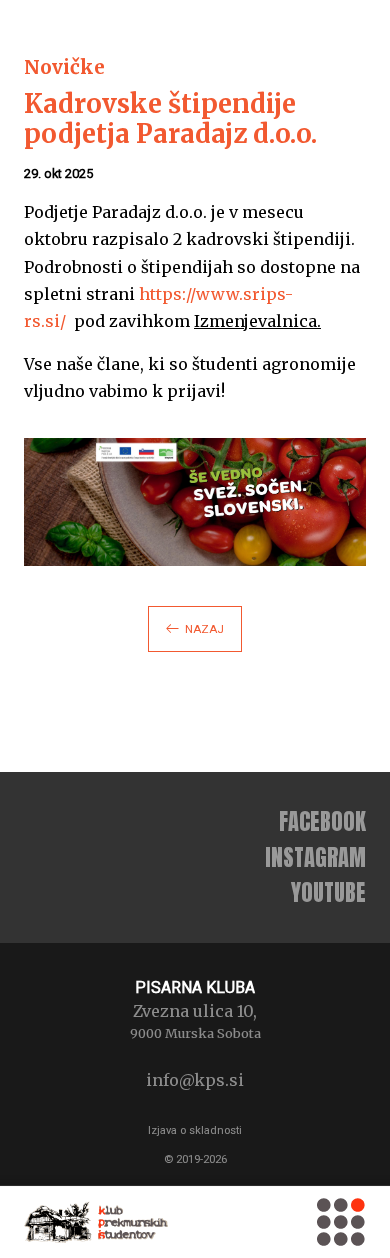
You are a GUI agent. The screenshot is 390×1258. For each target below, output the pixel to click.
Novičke (64, 67)
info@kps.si (195, 1080)
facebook (322, 821)
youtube (328, 892)
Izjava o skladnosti (195, 1130)
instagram (315, 857)
